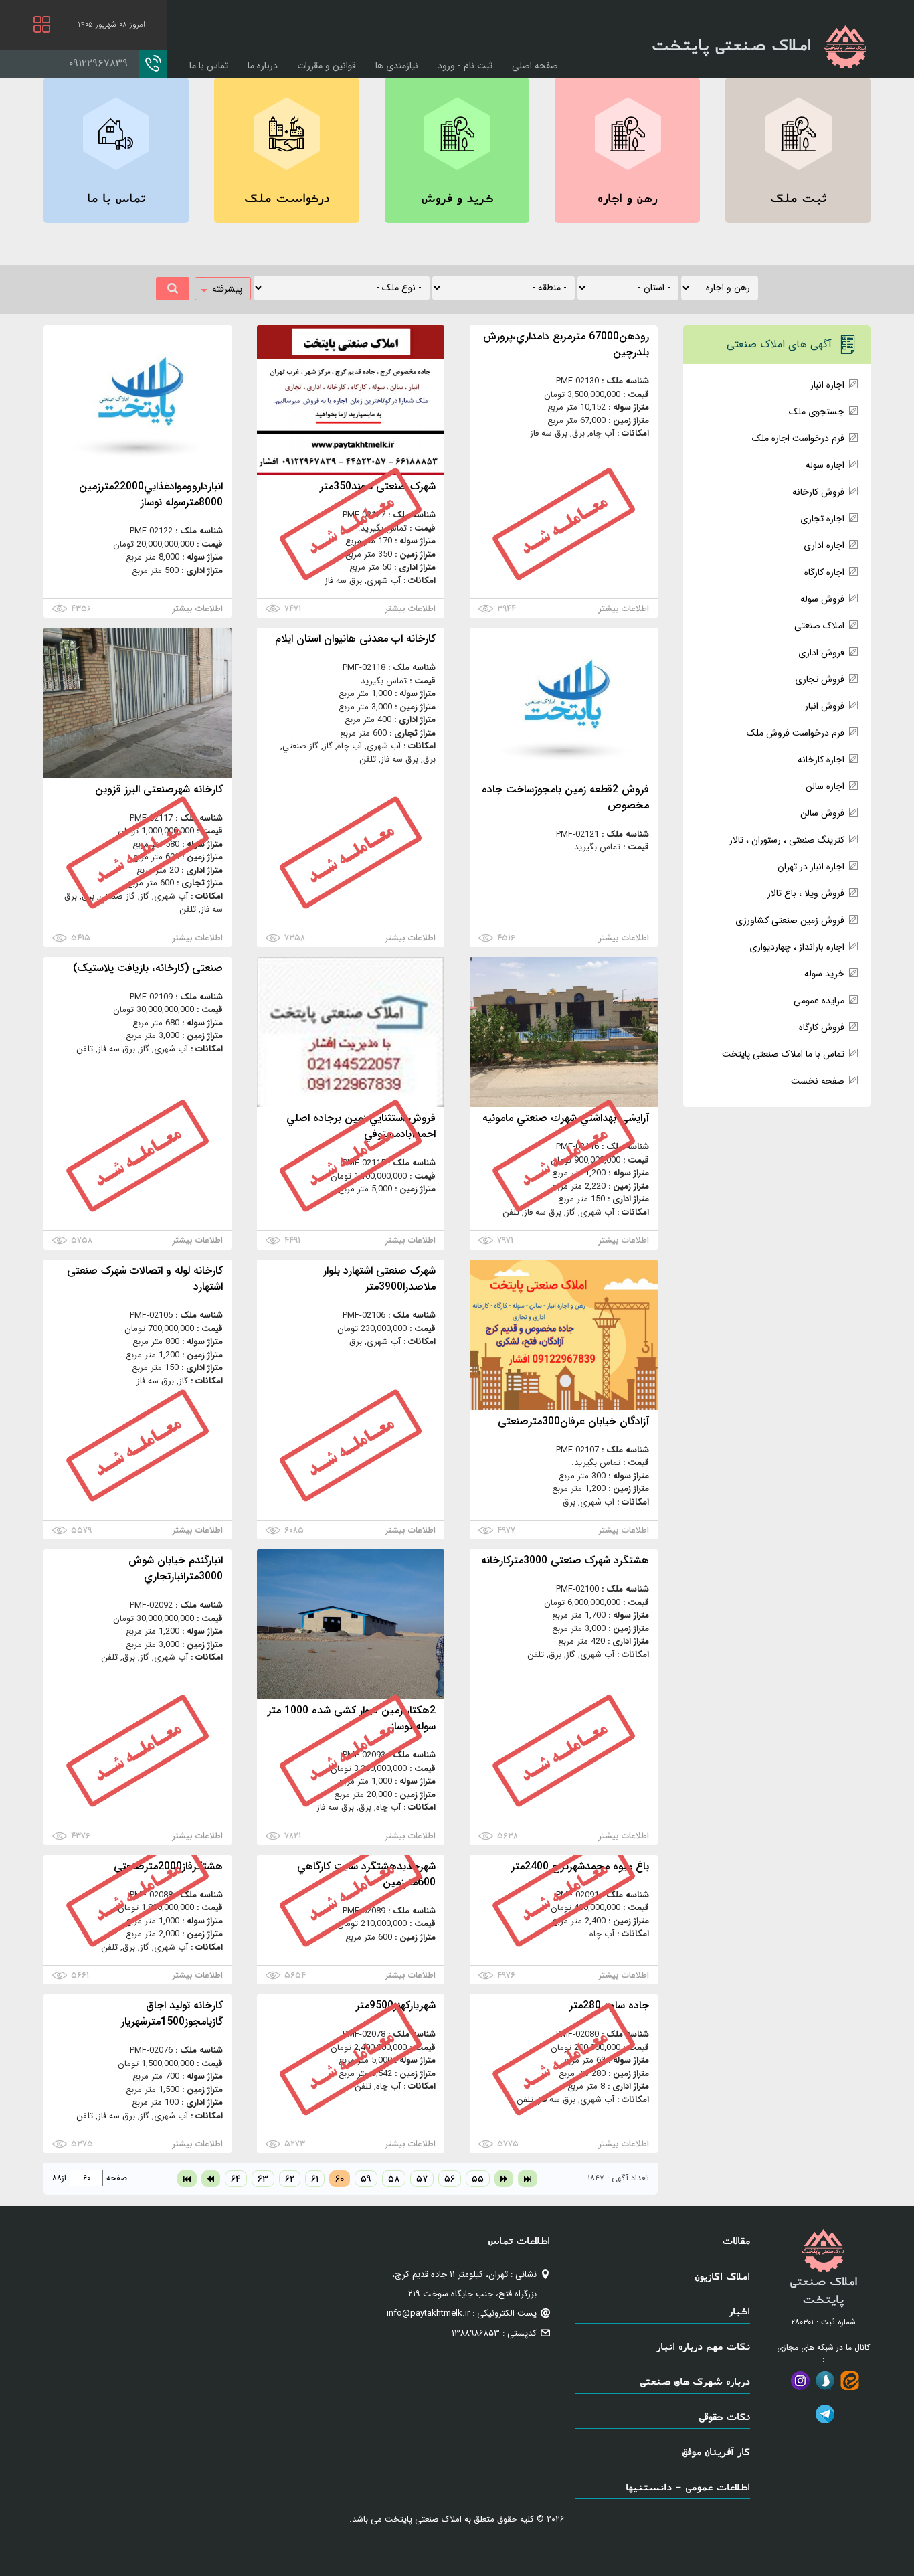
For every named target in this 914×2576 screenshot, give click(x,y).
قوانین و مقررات (327, 66)
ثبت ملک (798, 198)
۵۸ (394, 2179)
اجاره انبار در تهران (811, 867)
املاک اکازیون (722, 2276)
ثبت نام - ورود (465, 66)
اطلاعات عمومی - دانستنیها (688, 2487)
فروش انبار (825, 706)
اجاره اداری (824, 545)
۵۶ (450, 2179)
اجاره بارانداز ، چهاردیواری (797, 947)
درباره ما (263, 66)
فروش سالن (822, 813)
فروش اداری (821, 653)
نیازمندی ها (397, 66)
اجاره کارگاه (824, 572)
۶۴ (236, 2179)
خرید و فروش (457, 198)
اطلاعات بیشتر (624, 609)
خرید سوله (824, 974)
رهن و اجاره (627, 198)
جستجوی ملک (817, 412)
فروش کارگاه (822, 1027)
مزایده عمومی (819, 1001)
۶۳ (263, 2179)
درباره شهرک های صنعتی (695, 2381)
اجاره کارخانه (821, 760)
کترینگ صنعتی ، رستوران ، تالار (787, 840)
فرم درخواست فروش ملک (796, 733)
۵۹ (366, 2179)
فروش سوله (822, 599)
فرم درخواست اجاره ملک (798, 438)
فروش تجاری (820, 679)
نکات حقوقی (724, 2416)
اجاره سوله (825, 465)
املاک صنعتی (819, 626)
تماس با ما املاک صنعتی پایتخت (783, 1054)
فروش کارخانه (818, 492)
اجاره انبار (827, 385)
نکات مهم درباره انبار (703, 2346)
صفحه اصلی (535, 66)
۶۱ (315, 2179)
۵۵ (478, 2179)
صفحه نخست (818, 1081)
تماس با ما (209, 66)
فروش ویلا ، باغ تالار (806, 893)
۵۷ (422, 2179)
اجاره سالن (825, 786)
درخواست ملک (287, 198)
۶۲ (290, 2179)
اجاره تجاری (822, 519)
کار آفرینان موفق (716, 2451)
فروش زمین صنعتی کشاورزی (790, 920)
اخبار (739, 2311)
